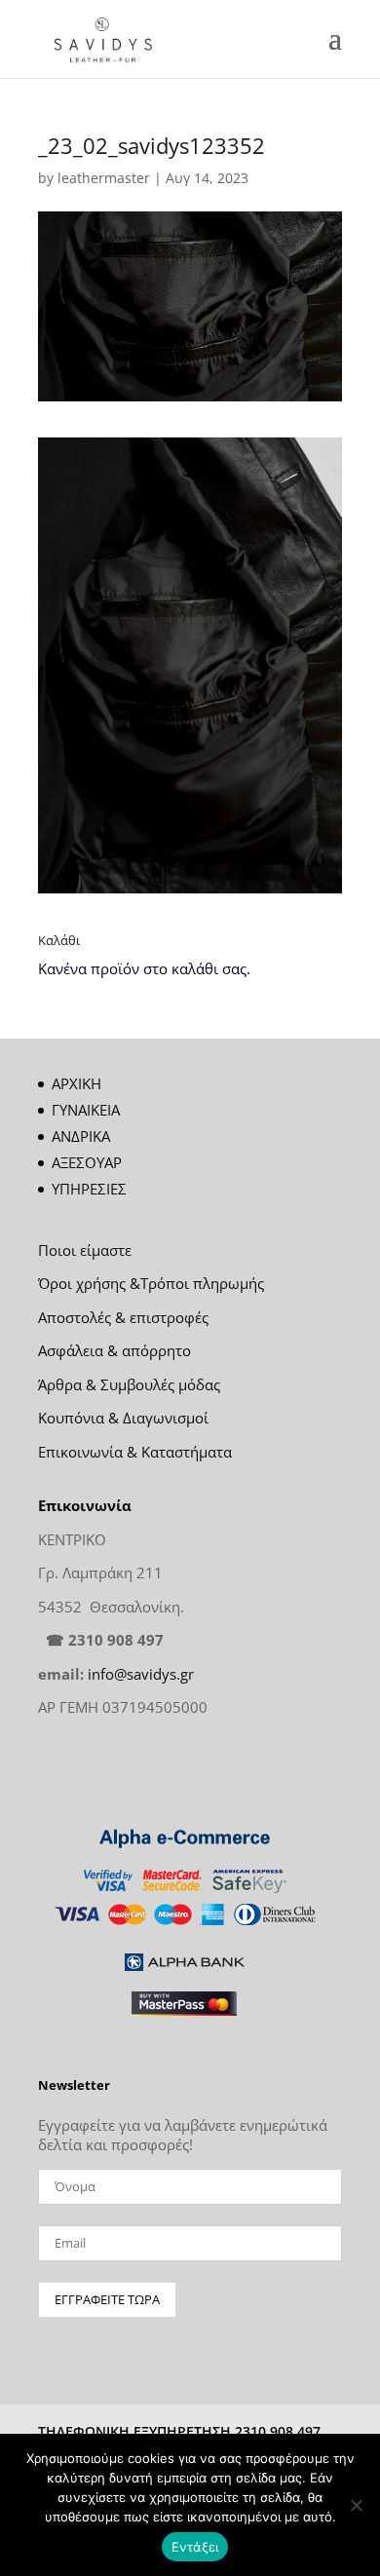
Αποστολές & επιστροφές (123, 1317)
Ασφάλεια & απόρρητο (114, 1350)
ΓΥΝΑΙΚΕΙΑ (86, 1110)
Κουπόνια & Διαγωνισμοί (123, 1418)
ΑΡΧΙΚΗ (76, 1083)
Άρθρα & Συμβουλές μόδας (129, 1384)
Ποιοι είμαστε (85, 1250)
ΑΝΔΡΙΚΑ (81, 1136)
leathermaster (104, 178)
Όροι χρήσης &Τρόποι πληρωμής (151, 1283)
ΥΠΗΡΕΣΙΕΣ (89, 1189)
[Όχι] (356, 2505)
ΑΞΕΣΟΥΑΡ (87, 1162)
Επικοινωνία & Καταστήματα (135, 1452)
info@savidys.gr (141, 1674)
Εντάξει (195, 2547)
